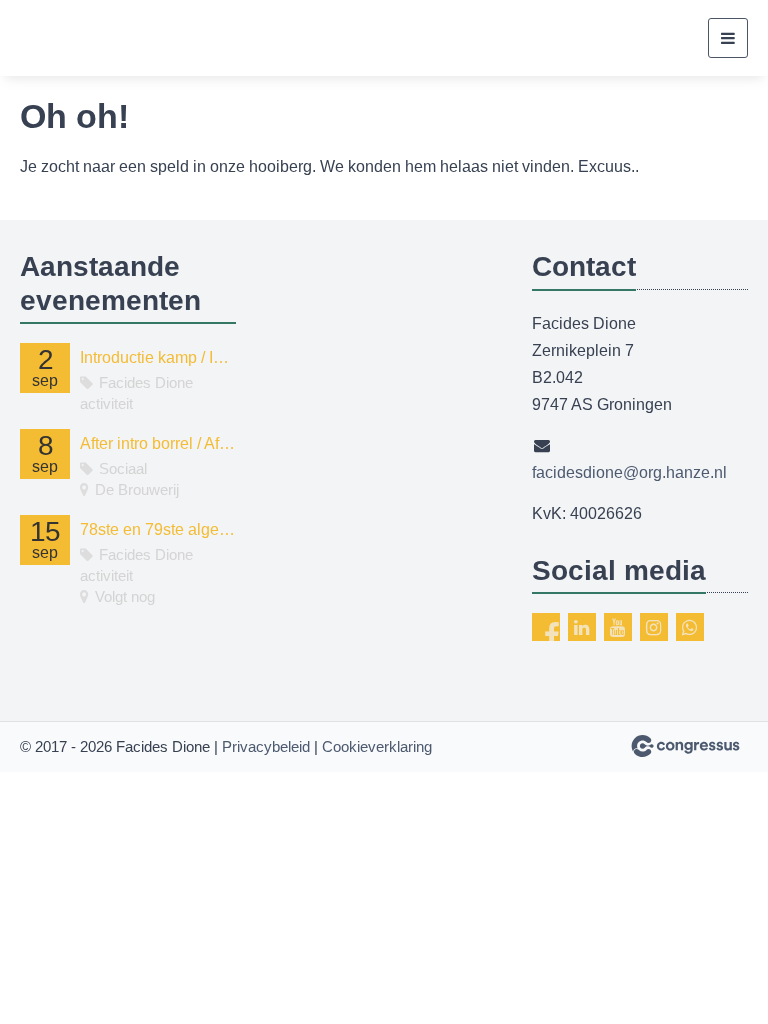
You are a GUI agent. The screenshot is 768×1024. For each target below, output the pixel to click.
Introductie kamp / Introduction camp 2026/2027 (158, 357)
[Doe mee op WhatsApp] (690, 627)
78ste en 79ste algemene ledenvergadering (158, 529)
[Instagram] (654, 627)
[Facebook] (546, 627)
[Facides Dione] (95, 38)
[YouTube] (618, 627)
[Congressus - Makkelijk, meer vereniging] (685, 746)
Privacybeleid (266, 746)
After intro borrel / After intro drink (158, 443)
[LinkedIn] (582, 627)
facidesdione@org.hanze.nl (629, 472)
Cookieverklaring (377, 746)
